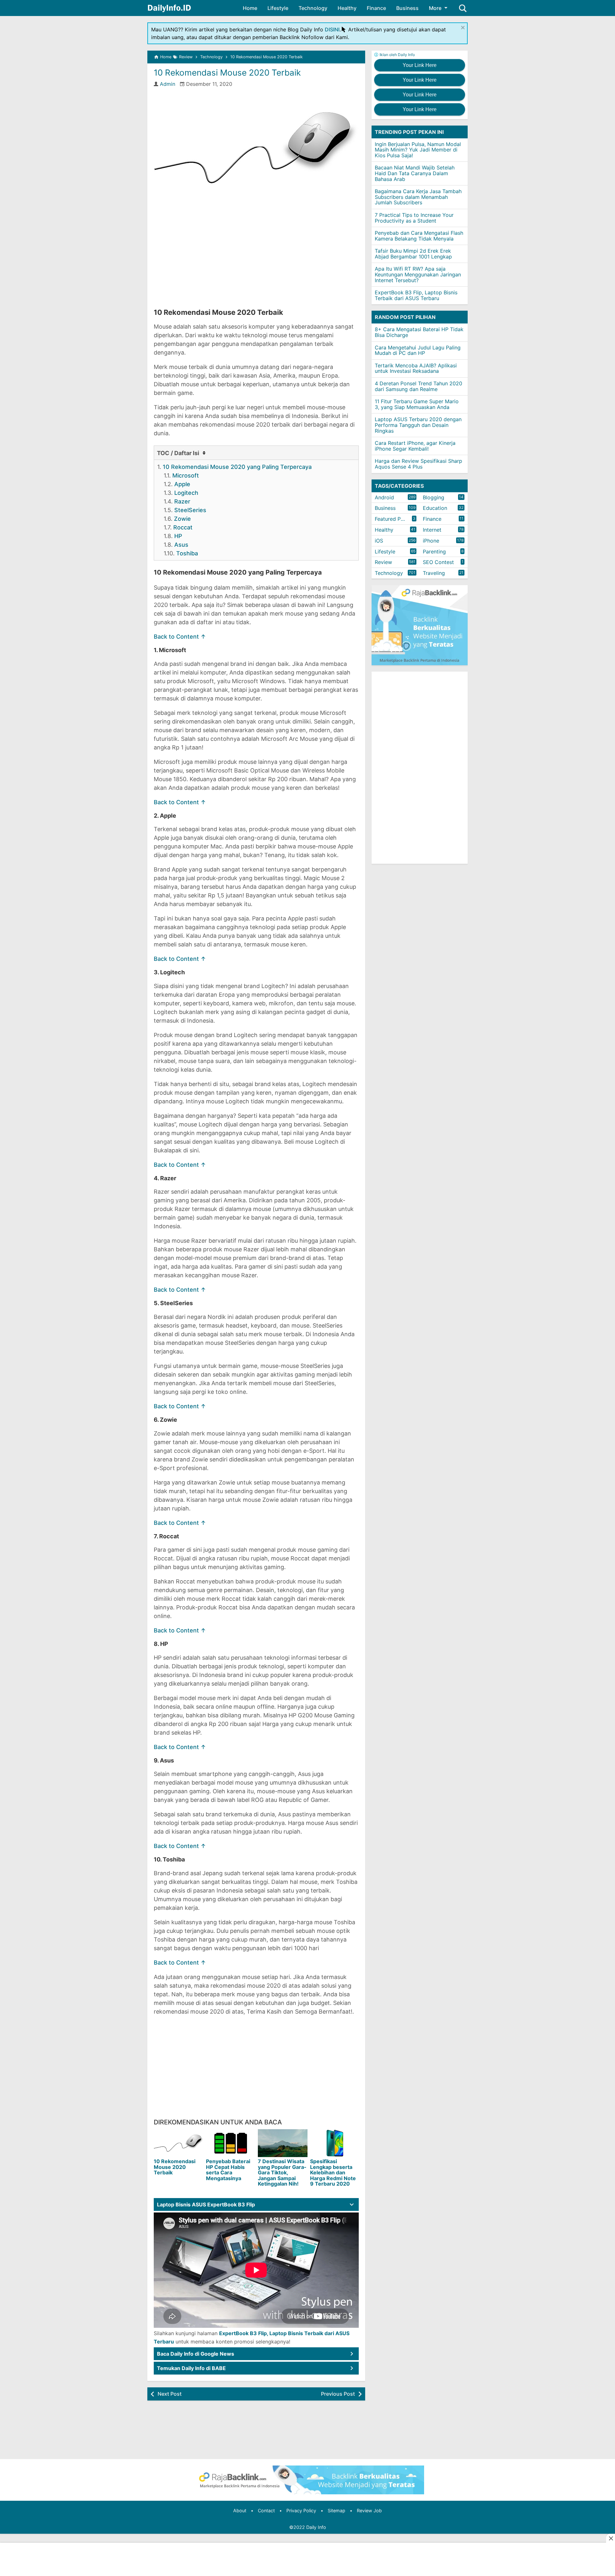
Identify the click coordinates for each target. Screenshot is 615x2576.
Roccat (183, 527)
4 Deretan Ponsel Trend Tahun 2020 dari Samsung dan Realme (418, 386)
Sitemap (336, 2511)
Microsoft (186, 475)
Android (384, 497)
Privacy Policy (301, 2511)
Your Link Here (420, 65)
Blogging (434, 497)
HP (178, 536)
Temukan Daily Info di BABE (191, 2368)
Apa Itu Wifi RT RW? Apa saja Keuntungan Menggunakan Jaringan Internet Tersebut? (418, 275)
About (240, 2511)
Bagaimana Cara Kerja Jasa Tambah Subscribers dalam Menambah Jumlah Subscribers (418, 197)
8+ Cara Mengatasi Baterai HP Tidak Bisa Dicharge (419, 332)
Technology (313, 8)
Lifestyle (278, 8)
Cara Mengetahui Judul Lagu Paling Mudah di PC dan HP (418, 350)
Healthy (347, 8)
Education (435, 508)
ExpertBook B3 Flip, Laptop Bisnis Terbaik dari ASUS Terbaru (416, 296)
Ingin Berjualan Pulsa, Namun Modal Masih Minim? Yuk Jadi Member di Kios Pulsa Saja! (418, 150)
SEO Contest (438, 562)
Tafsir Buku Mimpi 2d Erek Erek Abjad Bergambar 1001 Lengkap (413, 254)
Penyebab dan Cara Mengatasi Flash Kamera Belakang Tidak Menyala (419, 236)
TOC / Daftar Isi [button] (179, 453)
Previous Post (338, 2394)
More (435, 8)
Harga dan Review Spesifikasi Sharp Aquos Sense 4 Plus (418, 464)
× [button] (463, 27)
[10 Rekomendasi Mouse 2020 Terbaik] (179, 2143)
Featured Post (392, 519)
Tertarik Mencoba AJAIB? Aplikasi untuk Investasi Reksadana (416, 368)
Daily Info (316, 2527)
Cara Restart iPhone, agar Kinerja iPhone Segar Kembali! (415, 446)
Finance (376, 8)
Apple (182, 484)
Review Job (369, 2511)
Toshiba (187, 553)
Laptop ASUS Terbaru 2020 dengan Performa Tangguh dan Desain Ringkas (418, 425)
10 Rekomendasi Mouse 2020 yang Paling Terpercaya (237, 467)
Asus (181, 545)
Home (250, 8)
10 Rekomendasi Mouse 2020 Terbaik (227, 73)
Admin (168, 84)
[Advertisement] (256, 257)
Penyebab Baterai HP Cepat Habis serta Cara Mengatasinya (228, 2170)
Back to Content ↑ (180, 637)
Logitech (186, 493)
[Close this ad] (611, 2538)
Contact (266, 2511)
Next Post (170, 2394)
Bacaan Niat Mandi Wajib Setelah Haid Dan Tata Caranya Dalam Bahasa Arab (415, 173)
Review (383, 562)
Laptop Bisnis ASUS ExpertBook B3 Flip (206, 2204)
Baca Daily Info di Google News (196, 2354)
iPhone (431, 541)
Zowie (182, 519)
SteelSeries (190, 510)
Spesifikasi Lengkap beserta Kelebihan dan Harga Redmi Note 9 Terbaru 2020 (333, 2172)
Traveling (434, 573)
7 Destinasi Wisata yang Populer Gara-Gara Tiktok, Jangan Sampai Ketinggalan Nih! (282, 2172)
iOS (379, 541)
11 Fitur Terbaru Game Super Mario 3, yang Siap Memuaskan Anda (417, 405)
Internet (432, 530)
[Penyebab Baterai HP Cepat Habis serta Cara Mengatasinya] (231, 2143)
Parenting (434, 552)
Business (407, 8)
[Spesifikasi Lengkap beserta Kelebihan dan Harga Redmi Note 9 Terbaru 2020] (335, 2143)
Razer (182, 501)
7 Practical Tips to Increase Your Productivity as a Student (414, 218)
